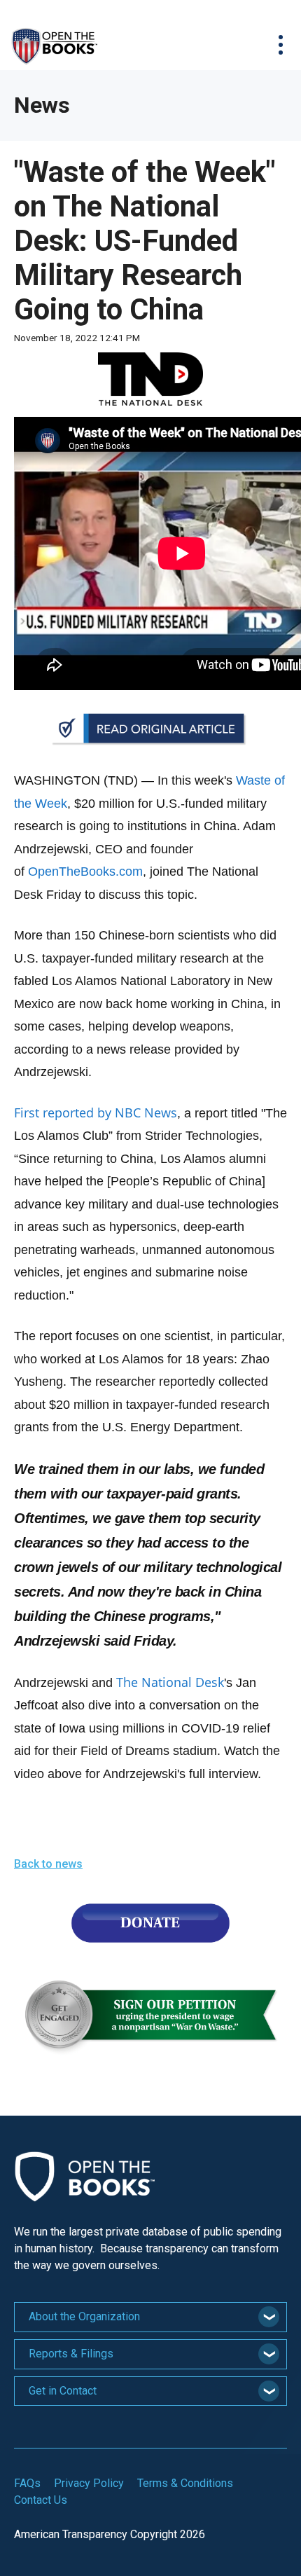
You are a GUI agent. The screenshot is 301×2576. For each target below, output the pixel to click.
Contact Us (41, 2500)
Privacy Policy (89, 2483)
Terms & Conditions (185, 2483)
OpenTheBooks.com (85, 872)
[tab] (150, 2317)
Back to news (48, 1864)
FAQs (27, 2483)
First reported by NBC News (96, 1113)
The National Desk (170, 1682)
